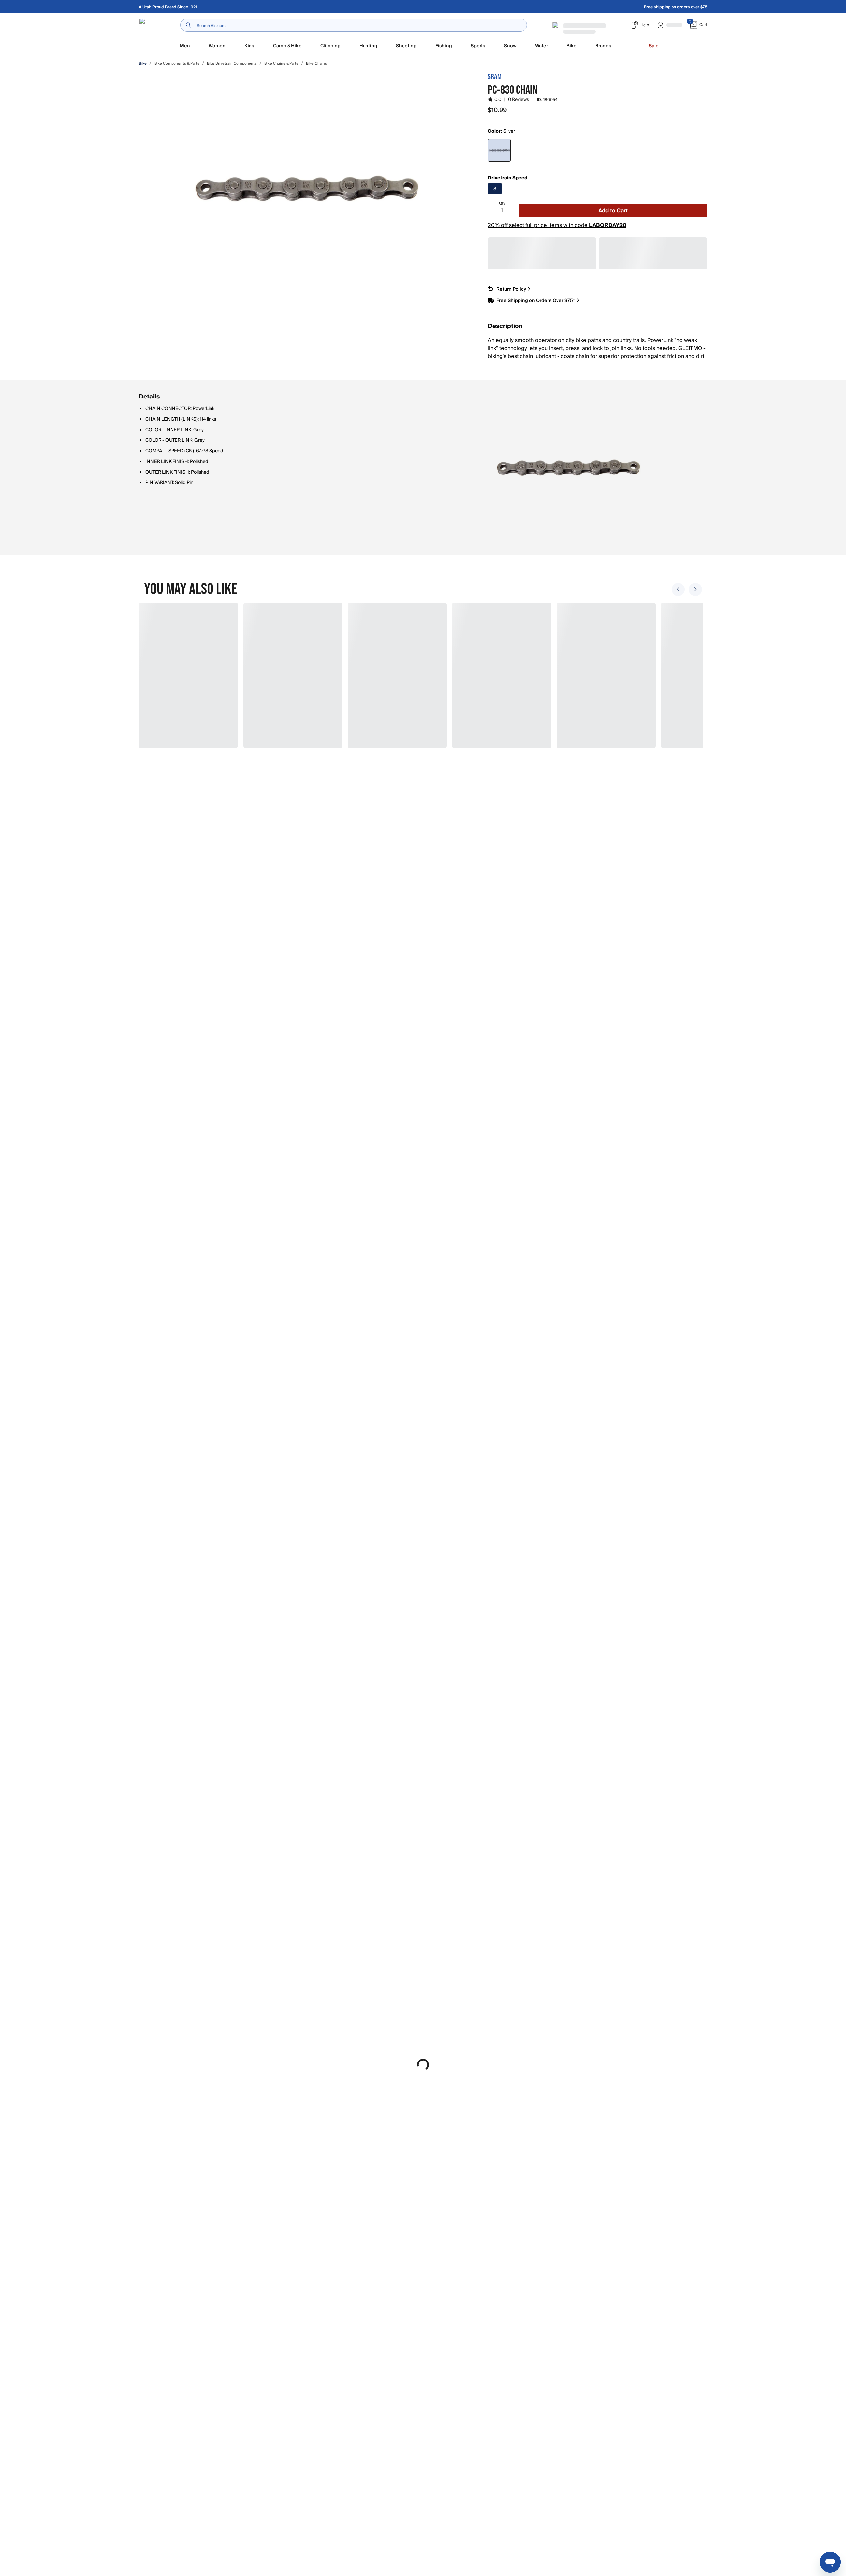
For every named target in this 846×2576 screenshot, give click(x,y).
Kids (249, 46)
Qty (502, 203)
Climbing (330, 46)
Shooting (406, 46)
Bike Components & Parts (177, 64)
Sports (478, 46)
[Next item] (695, 589)
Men (185, 46)
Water (541, 46)
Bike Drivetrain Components (232, 64)
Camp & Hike (287, 46)
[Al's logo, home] (147, 25)
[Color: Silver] (499, 150)
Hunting (368, 46)
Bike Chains (316, 64)
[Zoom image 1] (307, 188)
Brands (603, 46)
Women (217, 46)
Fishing (444, 46)
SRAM (495, 77)
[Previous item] (678, 589)
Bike (572, 46)
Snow (510, 46)
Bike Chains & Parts (281, 64)
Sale (654, 46)
